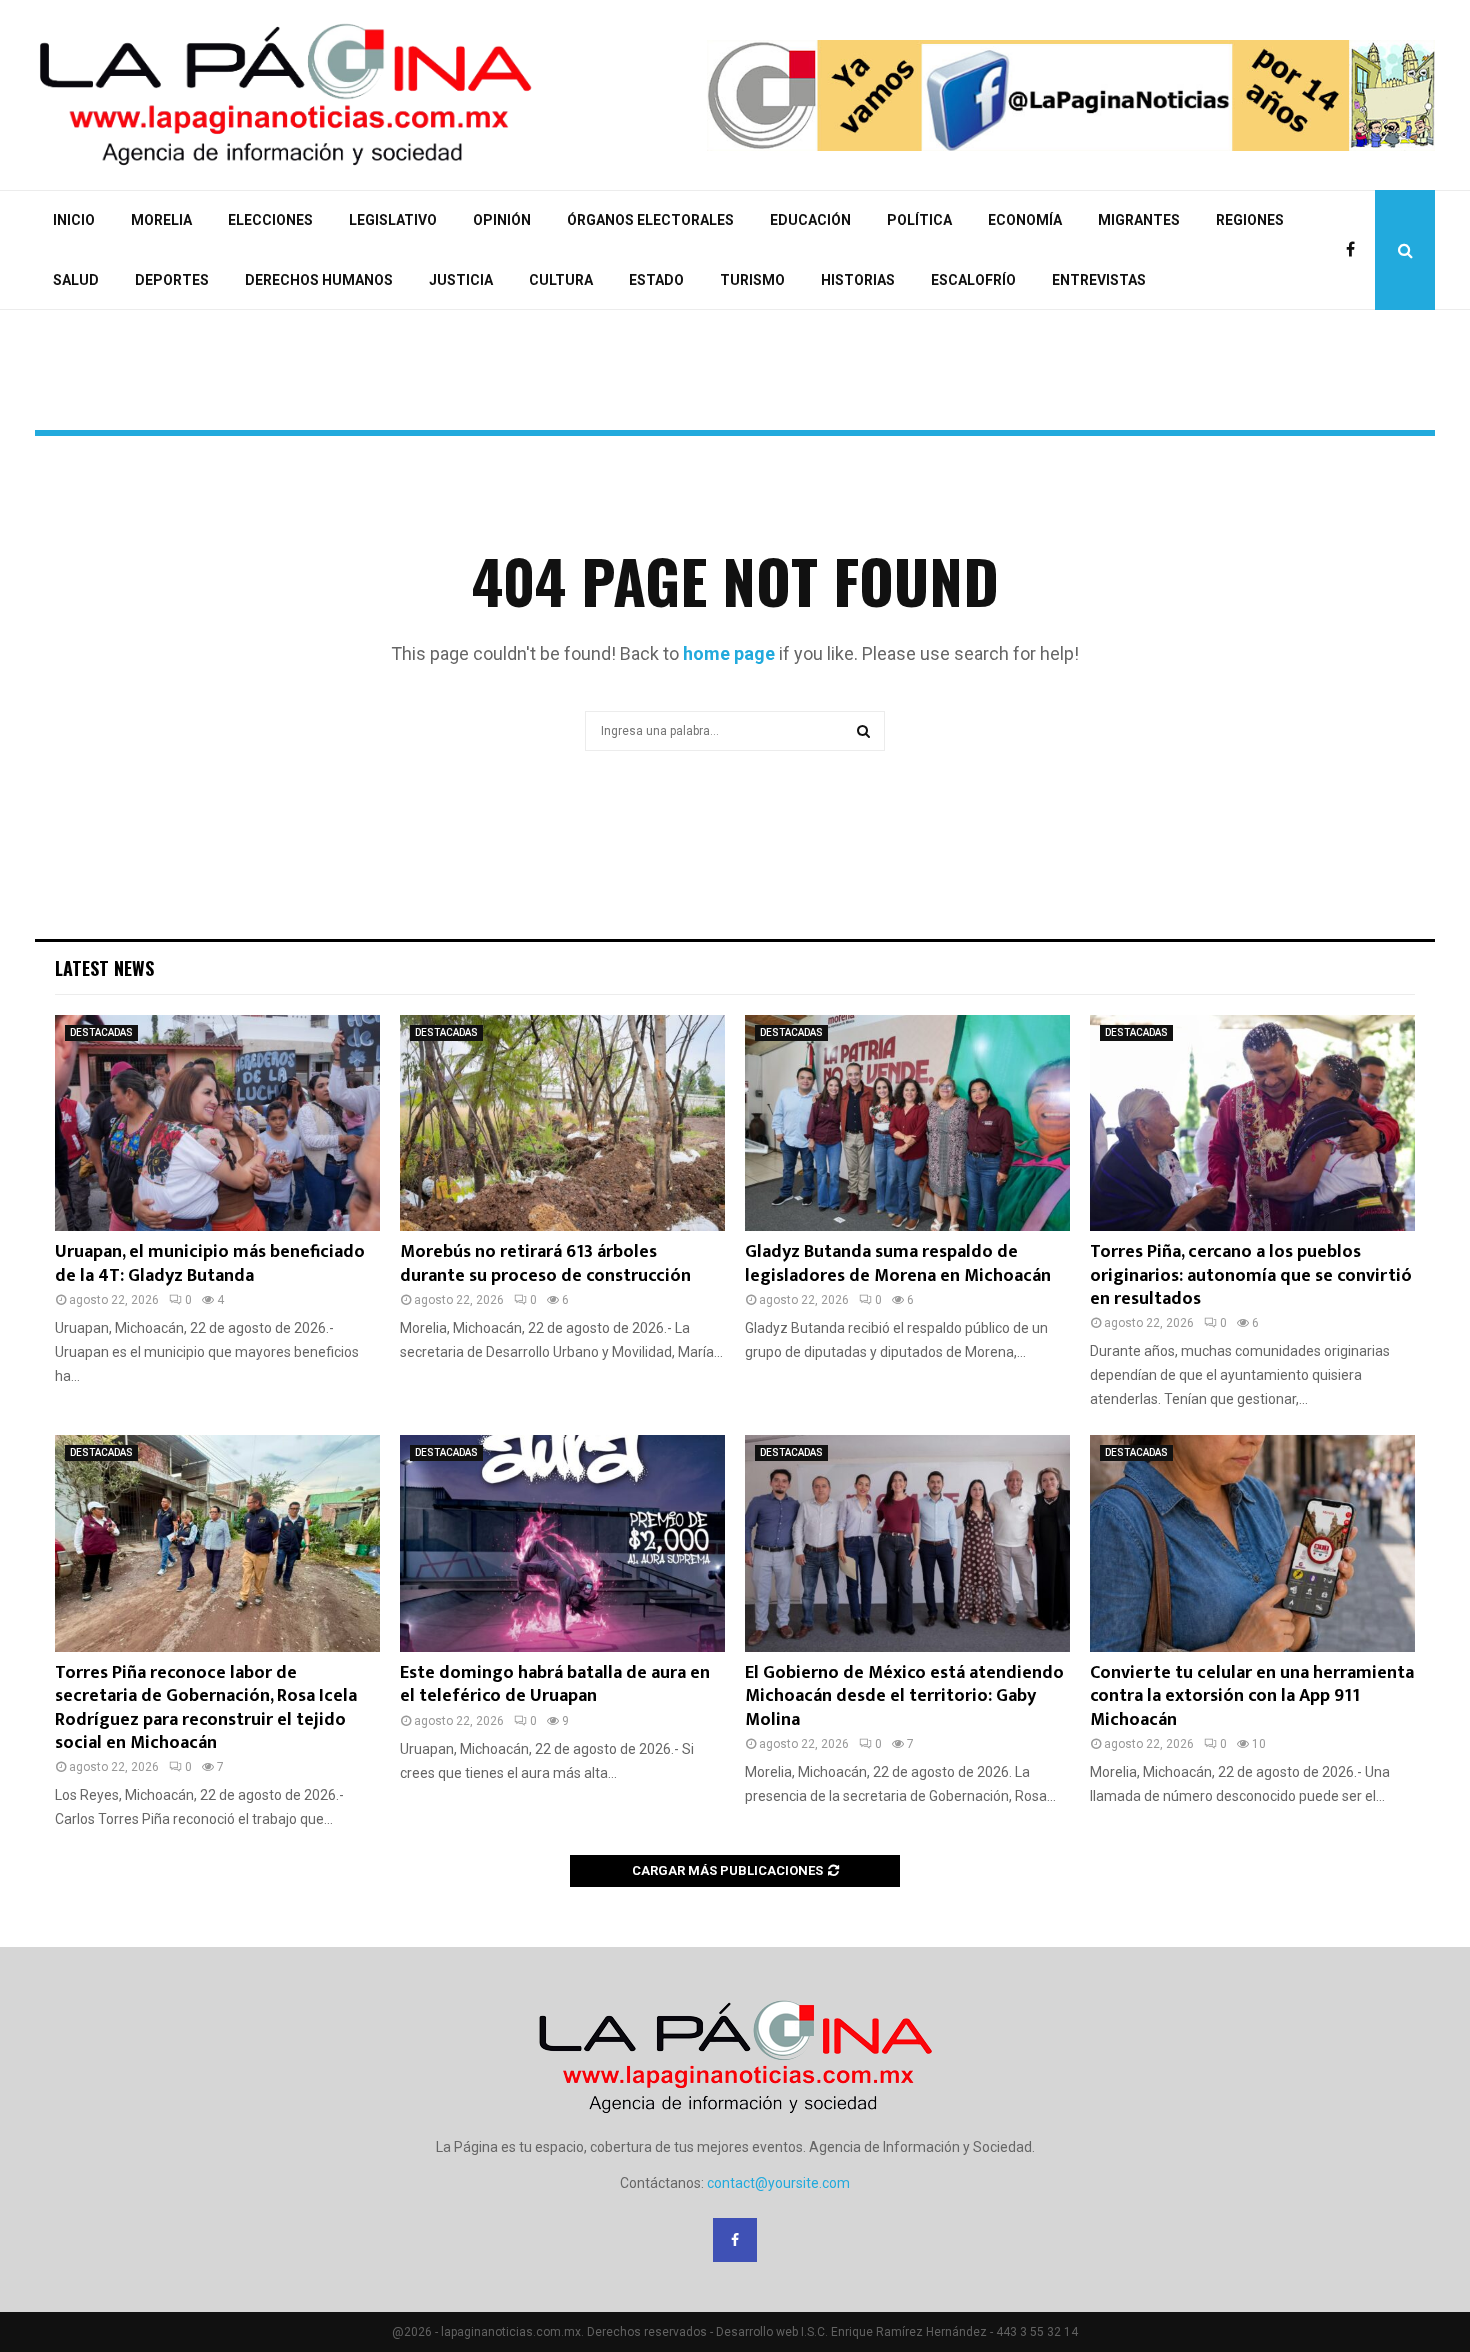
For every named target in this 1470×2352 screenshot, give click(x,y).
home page (729, 653)
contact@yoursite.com (778, 2183)
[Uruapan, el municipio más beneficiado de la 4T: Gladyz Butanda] (217, 1123)
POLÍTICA (919, 220)
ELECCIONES (270, 220)
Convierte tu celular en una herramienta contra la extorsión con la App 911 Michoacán (1252, 1696)
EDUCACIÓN (810, 220)
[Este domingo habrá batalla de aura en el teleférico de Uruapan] (562, 1543)
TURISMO (752, 280)
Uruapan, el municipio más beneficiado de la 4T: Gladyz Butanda (210, 1263)
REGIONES (1250, 220)
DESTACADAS (101, 1032)
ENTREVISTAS (1099, 280)
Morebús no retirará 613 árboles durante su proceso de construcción (545, 1263)
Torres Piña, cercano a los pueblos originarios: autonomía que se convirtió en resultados (1251, 1275)
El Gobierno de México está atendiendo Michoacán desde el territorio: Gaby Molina (904, 1696)
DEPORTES (172, 280)
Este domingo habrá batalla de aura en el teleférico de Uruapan (555, 1684)
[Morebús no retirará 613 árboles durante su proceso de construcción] (562, 1123)
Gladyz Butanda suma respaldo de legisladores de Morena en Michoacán (898, 1263)
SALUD (76, 280)
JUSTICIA (461, 280)
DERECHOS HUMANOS (319, 280)
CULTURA (561, 280)
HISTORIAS (858, 280)
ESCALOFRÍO (973, 280)
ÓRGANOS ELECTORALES (650, 220)
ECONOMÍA (1025, 220)
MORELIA (161, 220)
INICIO (74, 220)
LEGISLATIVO (393, 220)
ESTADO (656, 280)
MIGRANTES (1139, 220)
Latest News (104, 968)
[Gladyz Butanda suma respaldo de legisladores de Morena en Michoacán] (907, 1123)
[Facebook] (1355, 250)
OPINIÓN (502, 220)
